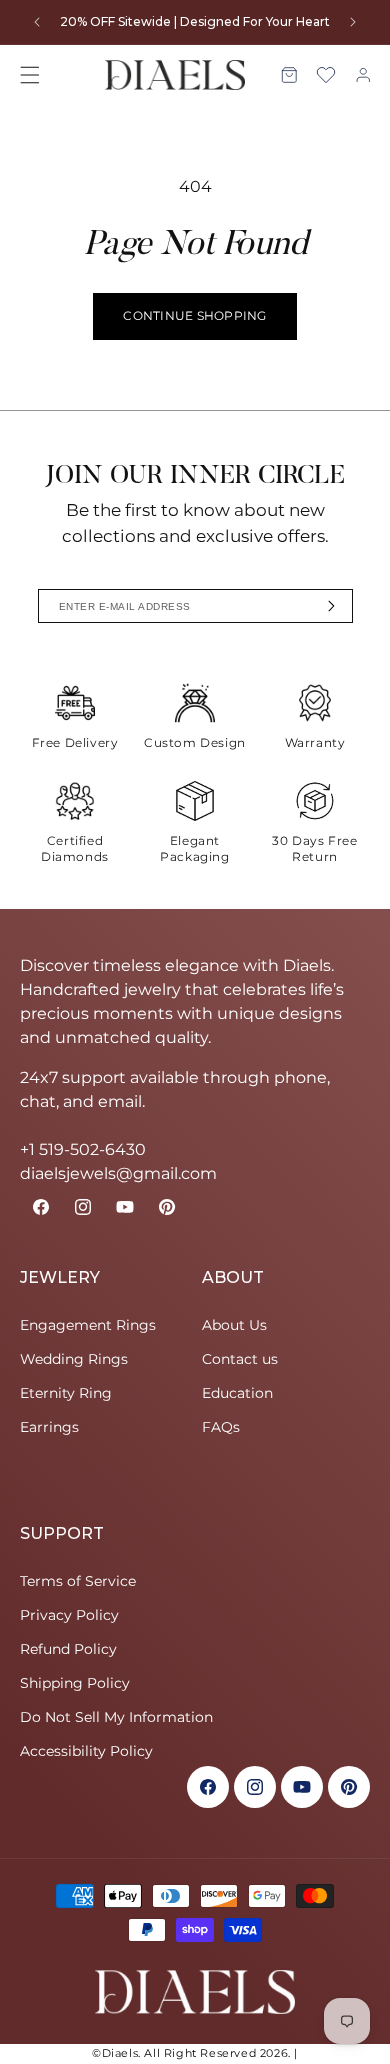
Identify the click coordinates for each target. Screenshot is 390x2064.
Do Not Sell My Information (116, 1717)
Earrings (49, 1427)
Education (237, 1393)
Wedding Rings (74, 1359)
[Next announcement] (353, 22)
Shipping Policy (75, 1683)
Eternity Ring (66, 1393)
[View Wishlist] (326, 75)
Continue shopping (194, 315)
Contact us (240, 1359)
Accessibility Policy (86, 1751)
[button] (30, 75)
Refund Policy (68, 1649)
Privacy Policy (69, 1615)
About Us (234, 1325)
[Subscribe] (332, 606)
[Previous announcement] (37, 22)
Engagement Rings (88, 1325)
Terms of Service (78, 1581)
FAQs (221, 1427)
